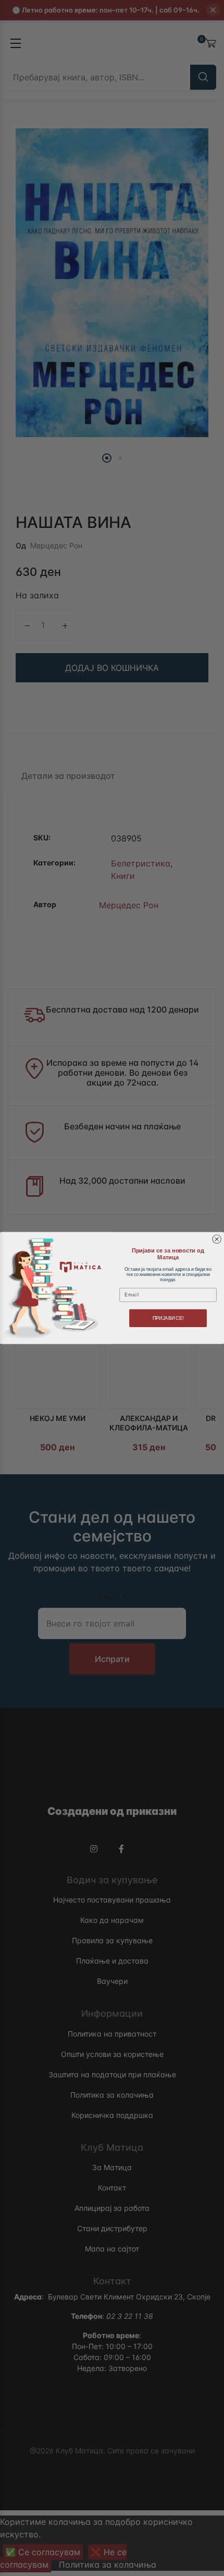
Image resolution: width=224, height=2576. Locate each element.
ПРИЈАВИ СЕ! (168, 1318)
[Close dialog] (217, 1239)
